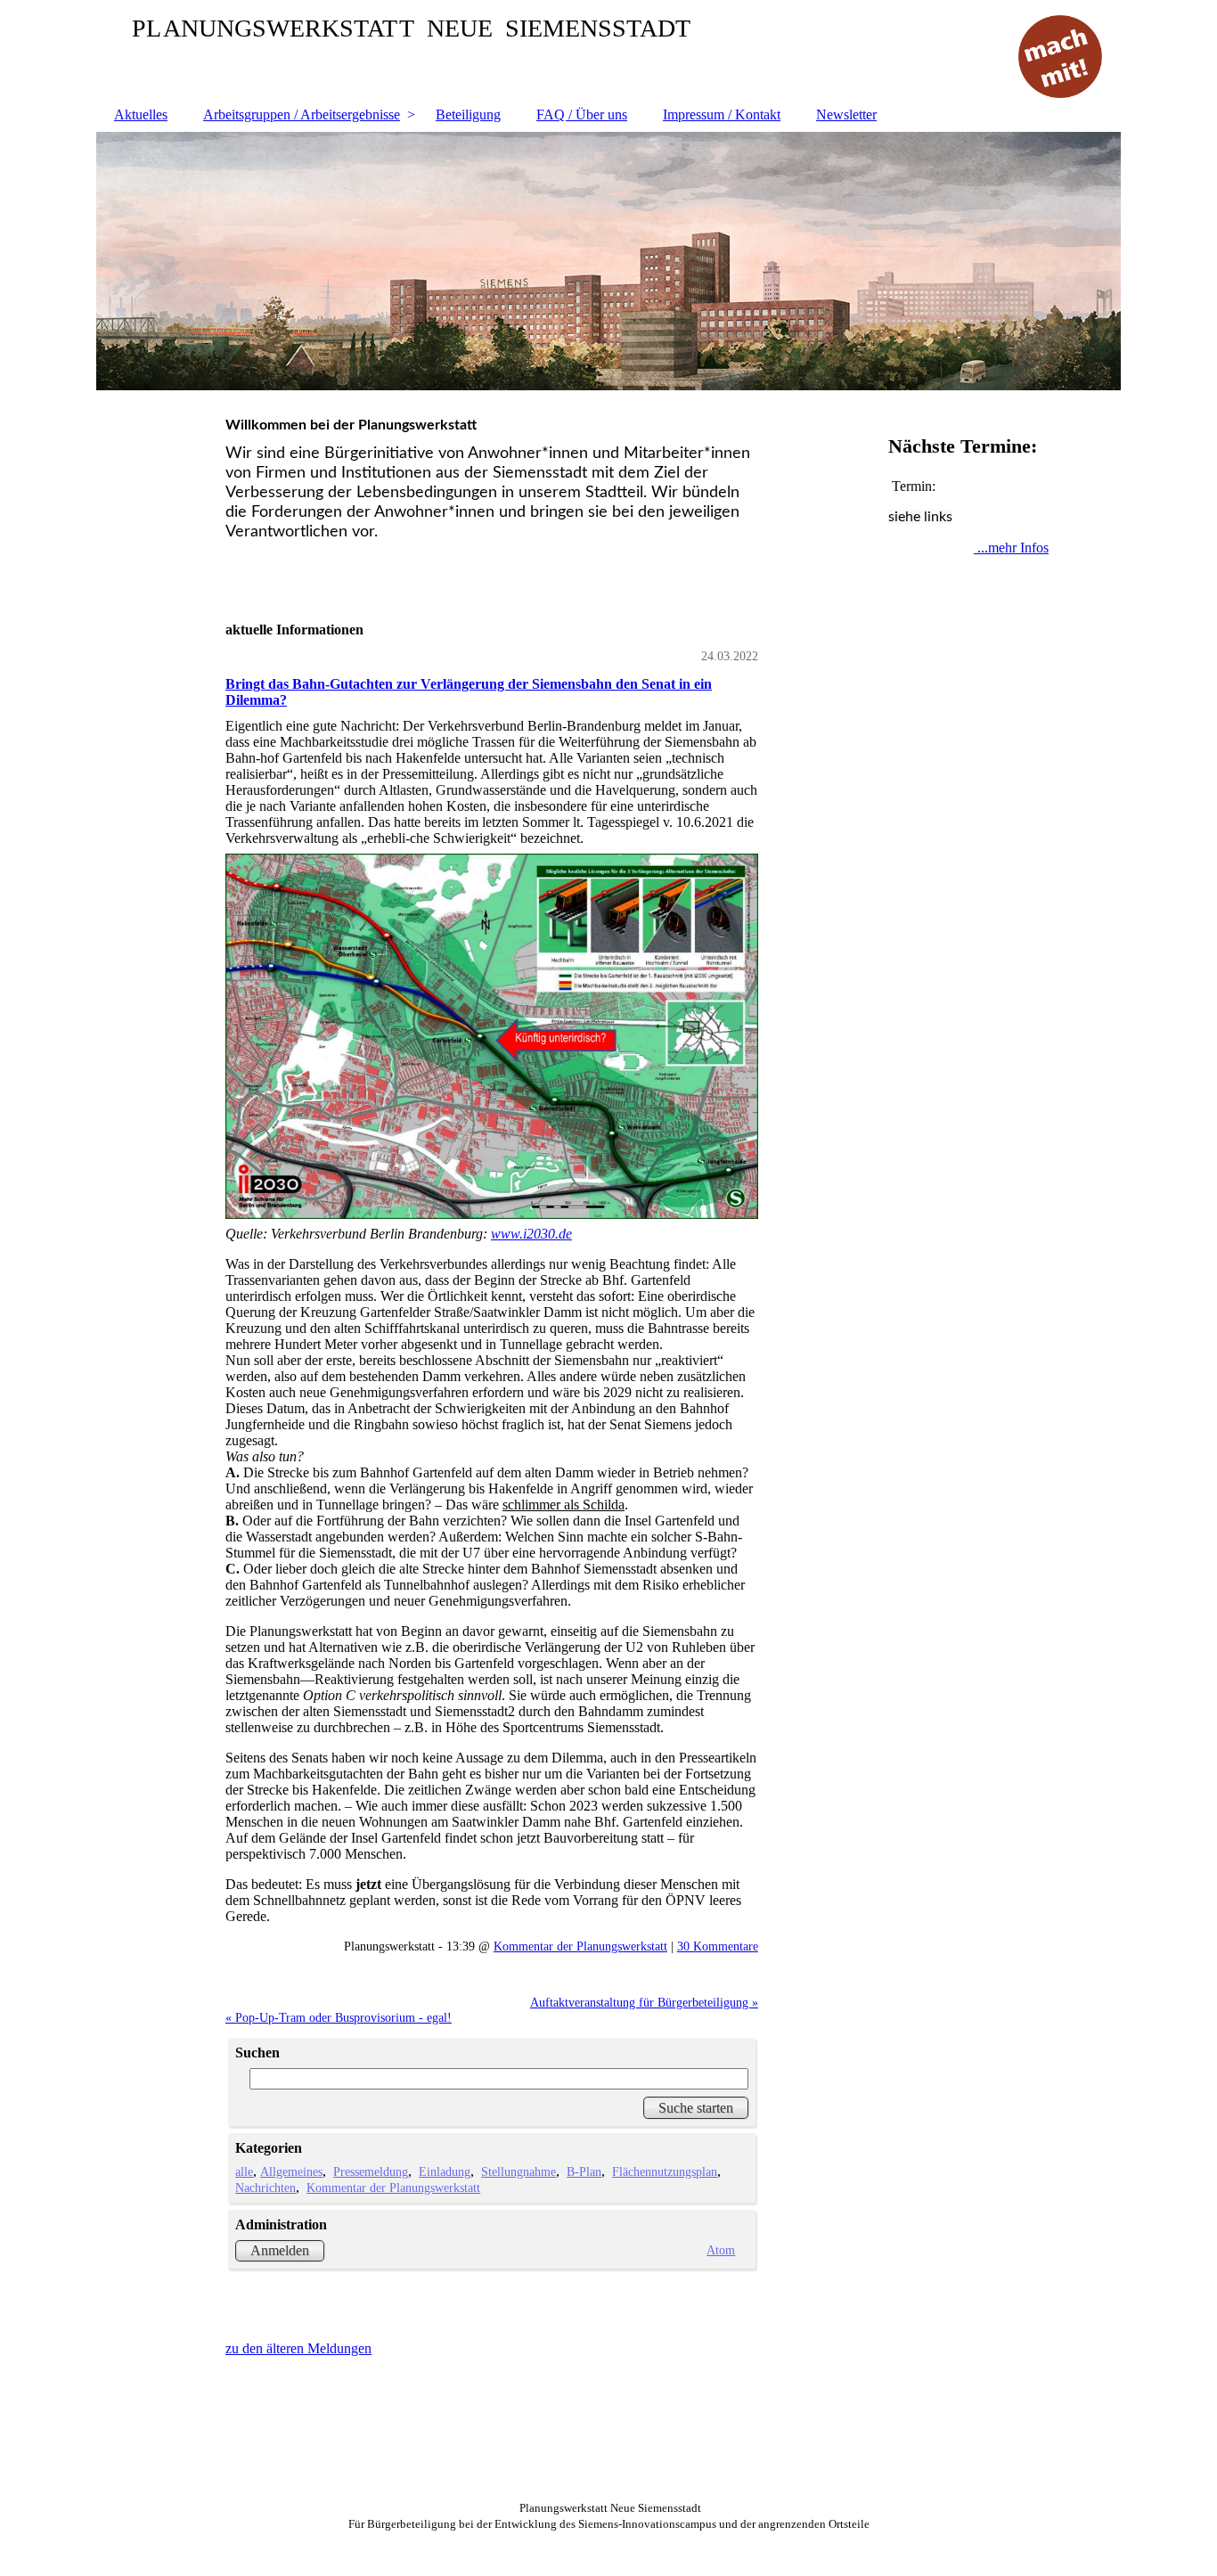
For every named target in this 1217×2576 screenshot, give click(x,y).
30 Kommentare (718, 1946)
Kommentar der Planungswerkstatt (580, 1946)
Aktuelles (141, 114)
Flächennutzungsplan (665, 2171)
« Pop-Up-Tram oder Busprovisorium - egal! (339, 2017)
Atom (721, 2250)
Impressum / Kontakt (722, 114)
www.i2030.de (531, 1234)
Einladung (445, 2171)
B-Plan (584, 2171)
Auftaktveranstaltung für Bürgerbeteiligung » (644, 2002)
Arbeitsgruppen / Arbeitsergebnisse (302, 114)
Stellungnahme (519, 2171)
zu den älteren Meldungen (298, 2348)
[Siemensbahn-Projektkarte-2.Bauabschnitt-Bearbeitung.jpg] (492, 1036)
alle (244, 2171)
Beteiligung (468, 114)
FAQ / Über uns (582, 114)
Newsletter (846, 114)
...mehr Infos (1011, 548)
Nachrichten (265, 2188)
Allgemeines (291, 2171)
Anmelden (280, 2250)
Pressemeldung (371, 2171)
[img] (608, 261)
